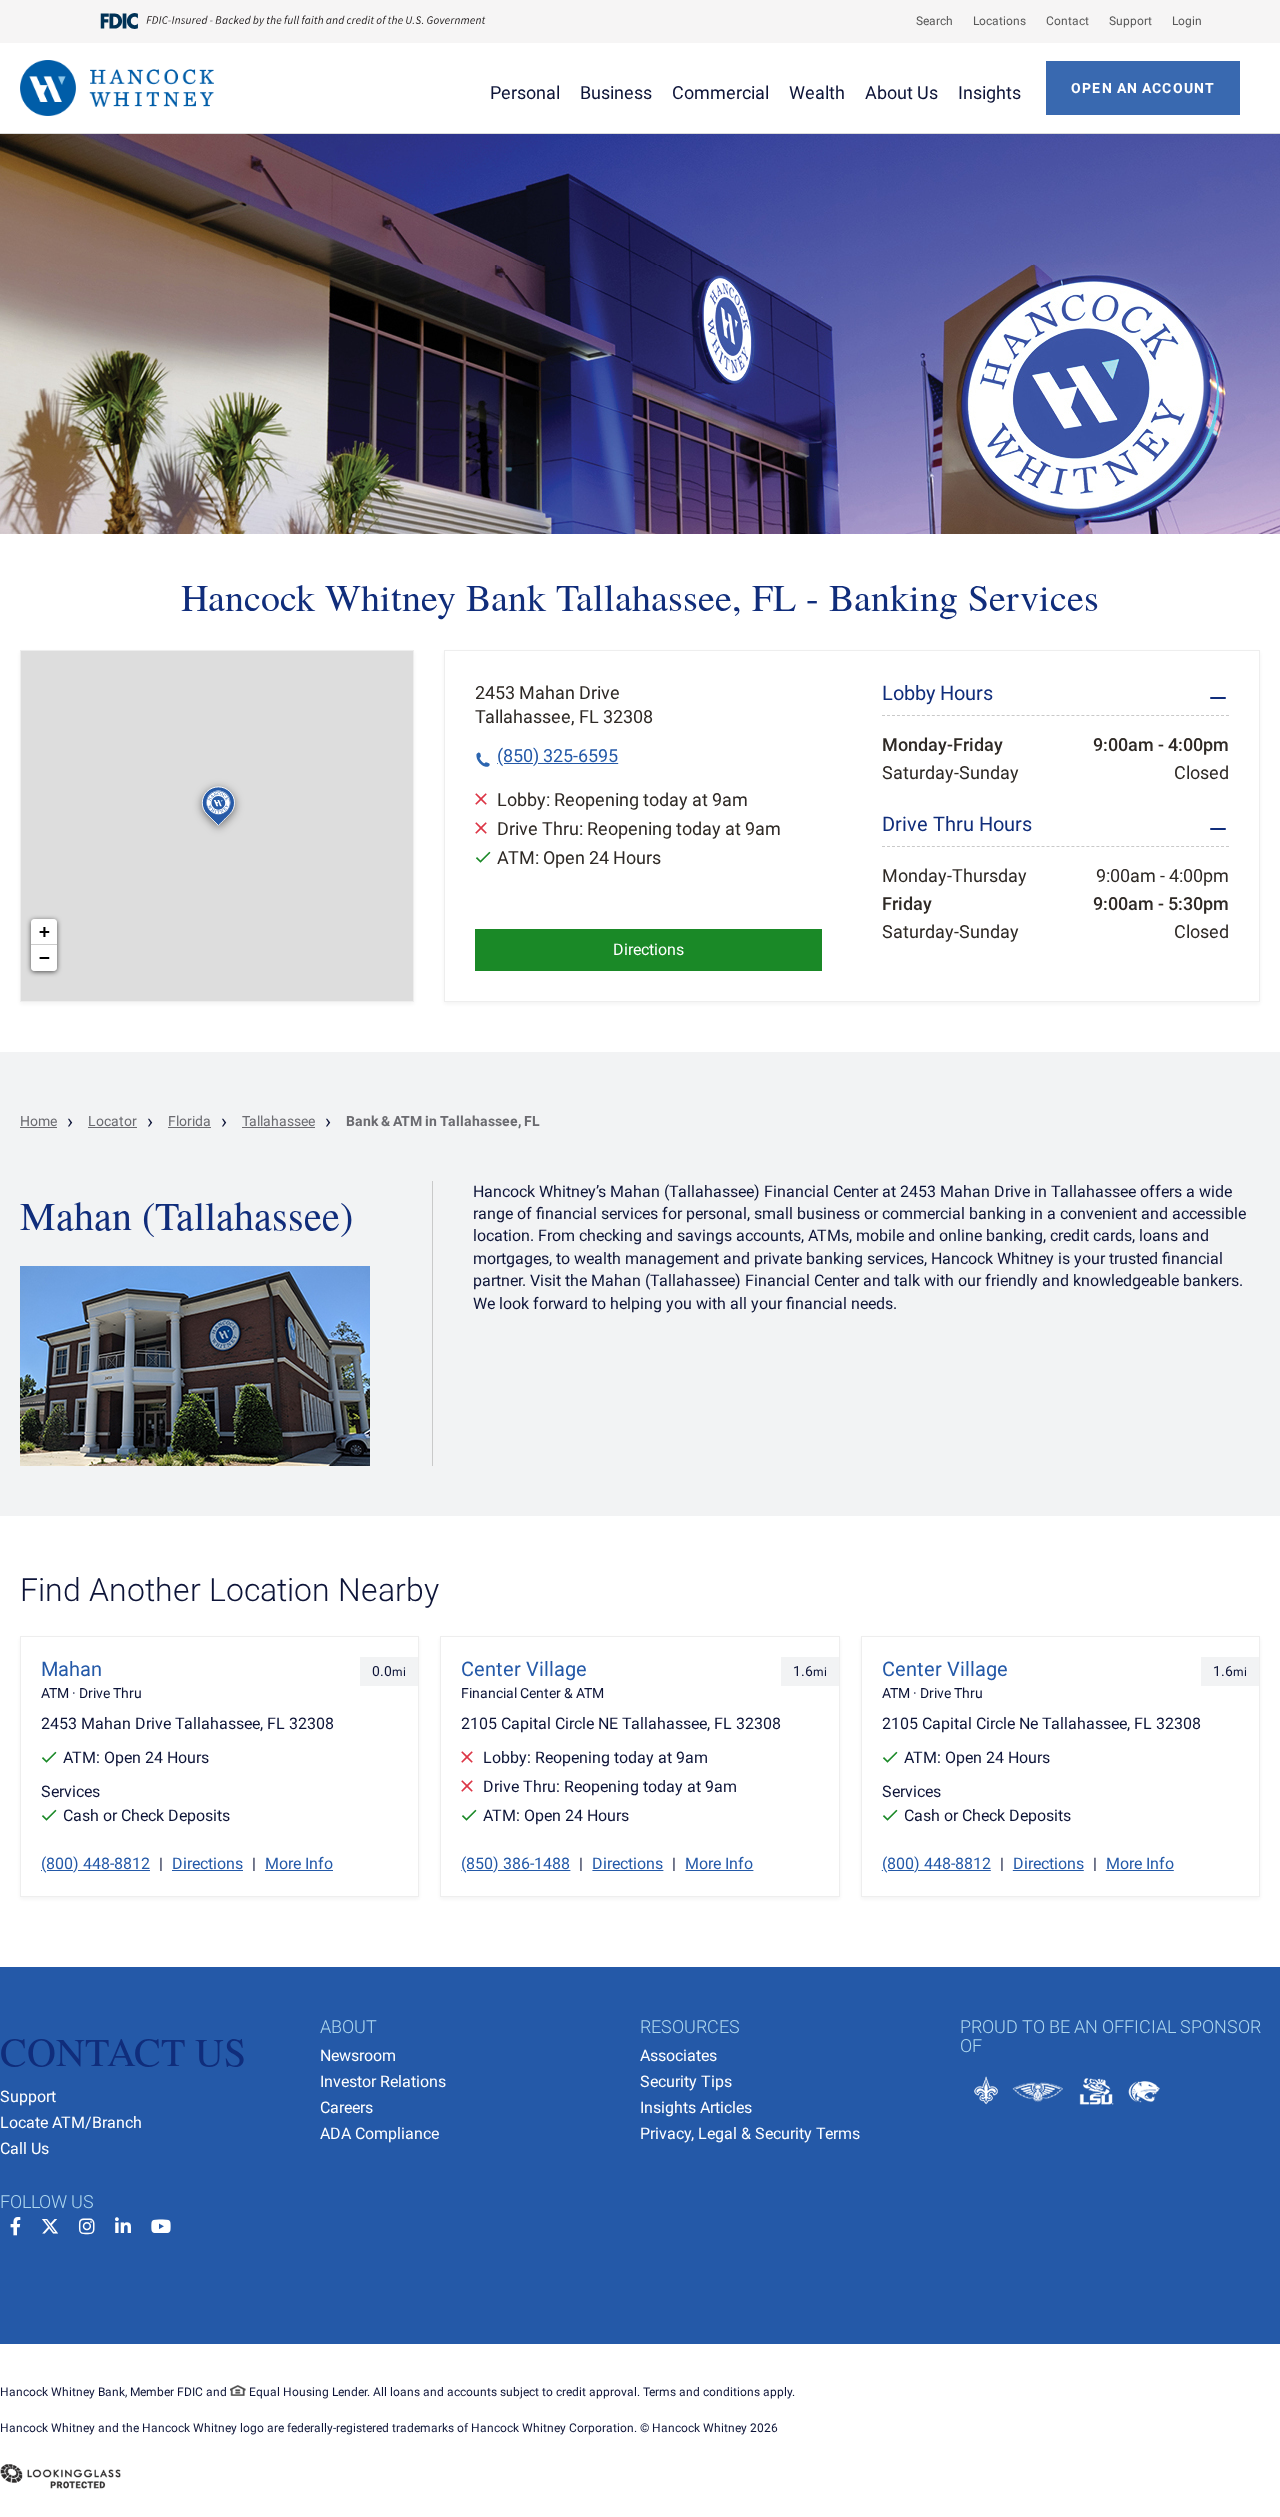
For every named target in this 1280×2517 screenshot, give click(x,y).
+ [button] (44, 931)
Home (38, 1121)
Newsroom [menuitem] (358, 2055)
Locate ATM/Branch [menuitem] (71, 2122)
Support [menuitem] (28, 2096)
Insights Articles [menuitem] (696, 2107)
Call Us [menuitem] (24, 2148)
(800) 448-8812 (95, 1863)
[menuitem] (924, 21)
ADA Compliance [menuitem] (379, 2133)
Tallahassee (278, 1121)
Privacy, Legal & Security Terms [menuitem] (750, 2133)
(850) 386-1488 (515, 1863)
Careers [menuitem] (346, 2107)
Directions (648, 949)
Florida (189, 1121)
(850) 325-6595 (557, 755)
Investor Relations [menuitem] (383, 2081)
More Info (299, 1863)
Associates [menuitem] (678, 2055)
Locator (112, 1121)
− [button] (44, 957)
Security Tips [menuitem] (686, 2081)
